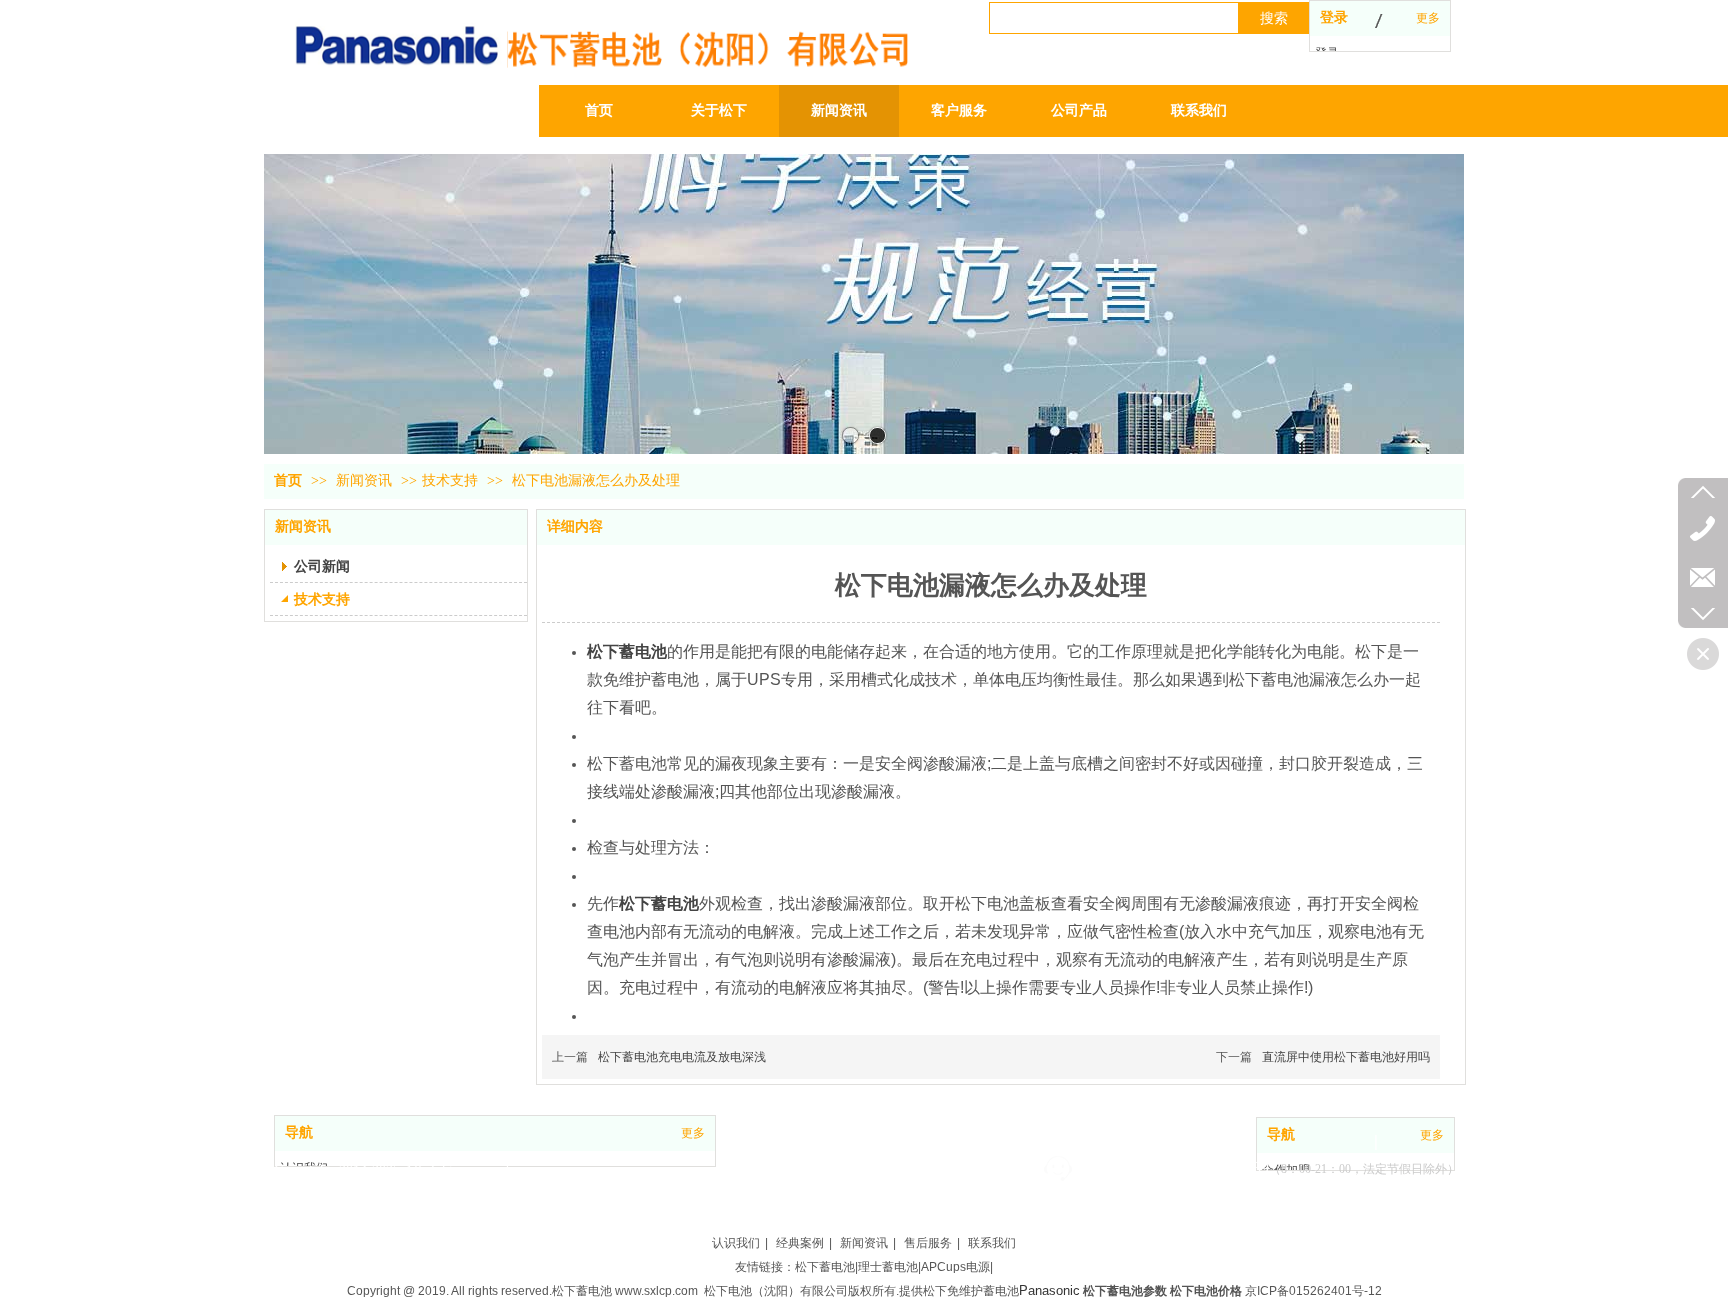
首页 (288, 480)
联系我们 (992, 1243)
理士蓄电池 (888, 1267)
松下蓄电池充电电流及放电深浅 (682, 1057)
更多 (1428, 18)
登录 (1334, 17)
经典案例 (800, 1243)
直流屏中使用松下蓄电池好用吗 (1346, 1057)
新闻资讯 (366, 480)
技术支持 (450, 480)
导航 (299, 1132)
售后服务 (928, 1243)
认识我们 (736, 1243)
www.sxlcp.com (656, 1291)
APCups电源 (955, 1267)
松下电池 (728, 1291)
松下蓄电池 (825, 1267)
